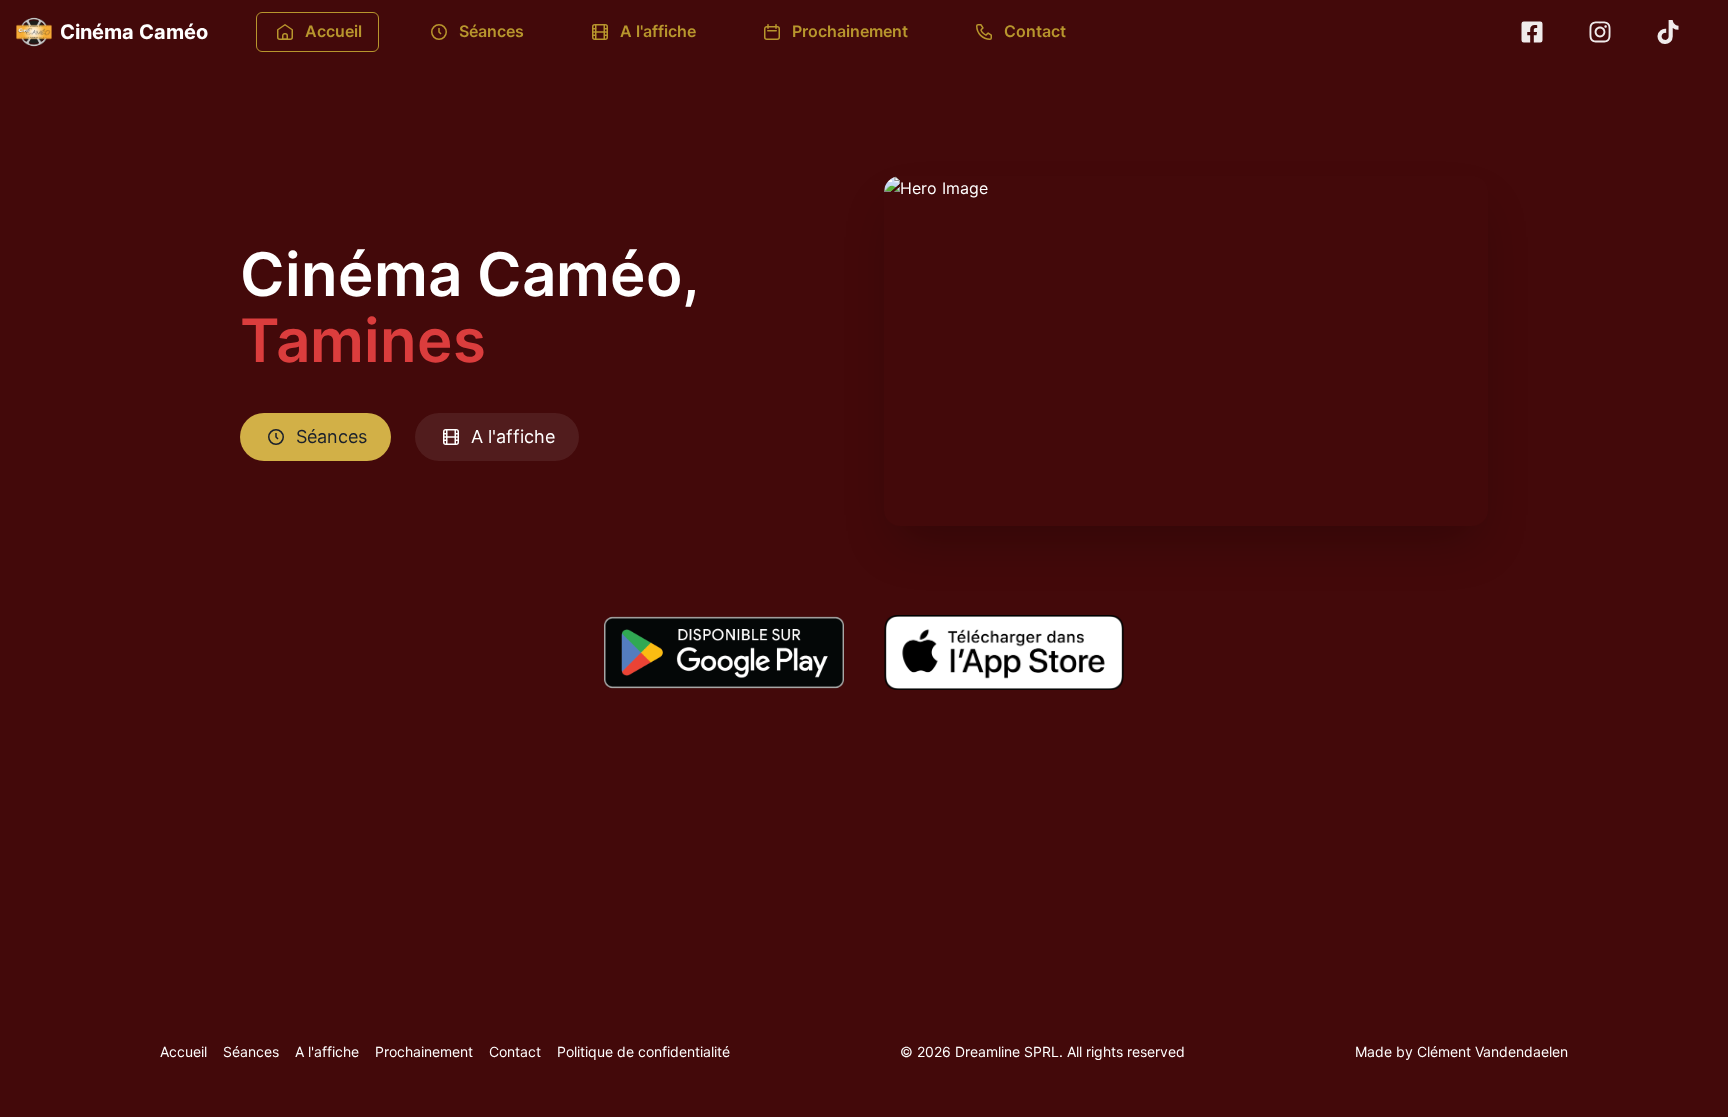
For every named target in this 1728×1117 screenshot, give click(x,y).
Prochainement (850, 31)
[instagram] (1600, 32)
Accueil (333, 31)
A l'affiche (658, 31)
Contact (1035, 31)
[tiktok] (1668, 32)
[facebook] (1532, 32)
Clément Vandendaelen (1492, 1051)
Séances (491, 31)
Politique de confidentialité (643, 1051)
